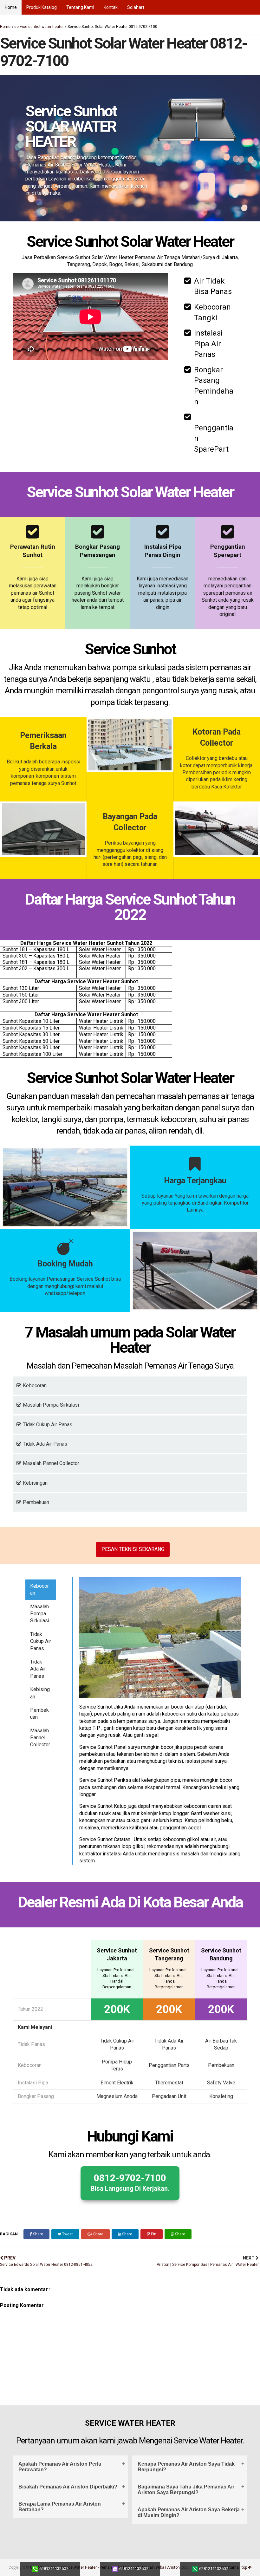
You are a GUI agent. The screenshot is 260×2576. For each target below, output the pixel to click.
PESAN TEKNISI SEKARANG (133, 1549)
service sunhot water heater (39, 27)
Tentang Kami (80, 7)
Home (11, 7)
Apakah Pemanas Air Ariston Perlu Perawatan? (60, 2467)
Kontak (111, 7)
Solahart (136, 7)
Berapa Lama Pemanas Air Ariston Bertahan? (60, 2507)
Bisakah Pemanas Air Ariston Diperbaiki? (68, 2487)
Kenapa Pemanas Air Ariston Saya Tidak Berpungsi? (186, 2467)
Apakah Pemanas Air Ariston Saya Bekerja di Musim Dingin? (189, 2512)
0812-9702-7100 (130, 2182)
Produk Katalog (42, 7)
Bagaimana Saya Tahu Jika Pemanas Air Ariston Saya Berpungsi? (186, 2490)
